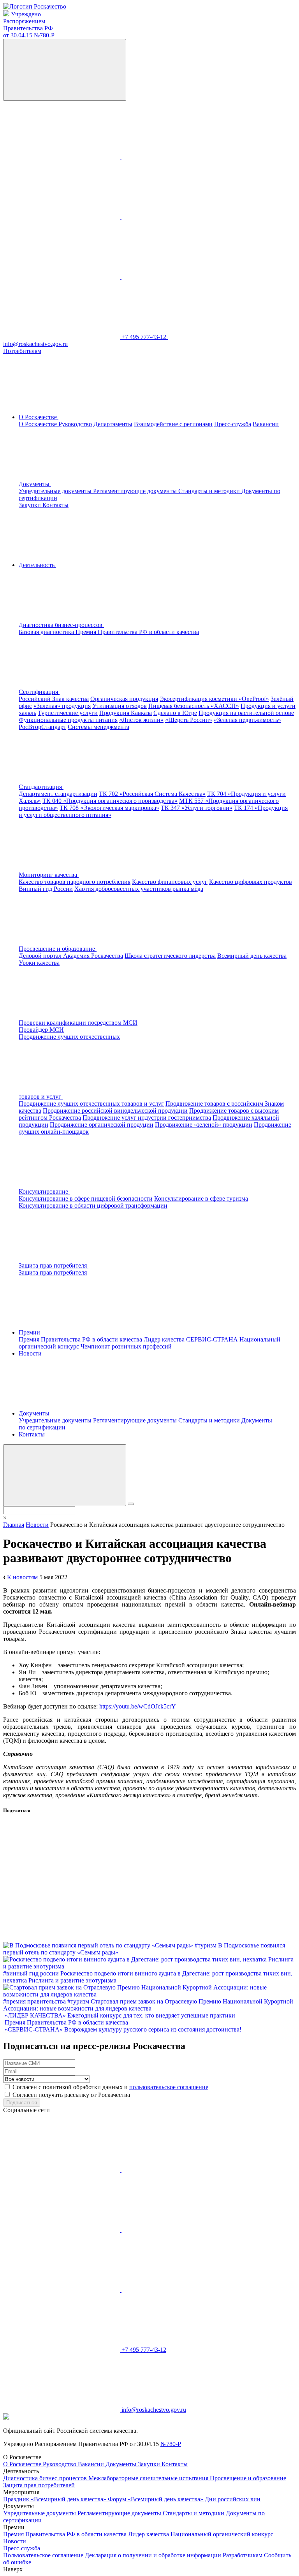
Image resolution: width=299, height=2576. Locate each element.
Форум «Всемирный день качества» (156, 2499)
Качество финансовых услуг (170, 882)
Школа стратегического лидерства (170, 956)
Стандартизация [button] (41, 787)
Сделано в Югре (175, 713)
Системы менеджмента (98, 727)
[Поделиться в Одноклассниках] (180, 1878)
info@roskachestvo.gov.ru (154, 2410)
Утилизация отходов (120, 706)
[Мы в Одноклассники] (180, 157)
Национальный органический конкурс (222, 2534)
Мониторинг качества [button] (49, 875)
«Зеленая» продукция (62, 706)
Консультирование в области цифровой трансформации (93, 1205)
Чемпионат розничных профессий (126, 1346)
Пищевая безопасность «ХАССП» (194, 706)
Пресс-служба (233, 424)
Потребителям (22, 351)
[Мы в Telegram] (62, 217)
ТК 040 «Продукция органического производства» (110, 801)
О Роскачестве (39, 424)
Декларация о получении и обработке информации (154, 2555)
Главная (14, 1525)
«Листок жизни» (141, 720)
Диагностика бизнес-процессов (46, 2478)
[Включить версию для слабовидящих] (65, 70)
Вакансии (266, 424)
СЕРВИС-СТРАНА (212, 1339)
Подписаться (22, 2103)
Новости (30, 1353)
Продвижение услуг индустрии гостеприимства (147, 1118)
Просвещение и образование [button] (58, 949)
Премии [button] (30, 1332)
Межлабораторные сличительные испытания (149, 2478)
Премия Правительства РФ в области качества (137, 632)
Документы (122, 2464)
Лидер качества (164, 1339)
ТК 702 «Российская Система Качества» (152, 794)
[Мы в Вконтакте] (62, 157)
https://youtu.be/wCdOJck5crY (138, 1706)
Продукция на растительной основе (246, 713)
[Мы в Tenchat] (62, 277)
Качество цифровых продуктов (251, 882)
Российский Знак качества (54, 699)
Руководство (75, 424)
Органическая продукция (124, 699)
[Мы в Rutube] (180, 277)
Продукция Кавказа (126, 713)
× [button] (5, 1518)
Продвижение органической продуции (102, 1125)
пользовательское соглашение (169, 2087)
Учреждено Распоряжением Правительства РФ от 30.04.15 (29, 25)
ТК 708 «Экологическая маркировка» (109, 808)
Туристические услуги (68, 713)
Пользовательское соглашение (44, 2555)
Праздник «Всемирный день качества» (55, 2499)
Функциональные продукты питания (68, 720)
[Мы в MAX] (180, 217)
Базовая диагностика (47, 632)
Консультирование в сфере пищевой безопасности (86, 1198)
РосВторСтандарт (42, 727)
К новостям (22, 1577)
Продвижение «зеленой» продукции (204, 1125)
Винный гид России (46, 889)
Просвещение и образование (248, 2478)
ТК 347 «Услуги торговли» (197, 808)
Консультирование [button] (44, 1191)
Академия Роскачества (93, 956)
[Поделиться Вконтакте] (62, 1878)
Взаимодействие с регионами (173, 424)
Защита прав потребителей (39, 2485)
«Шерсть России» (189, 720)
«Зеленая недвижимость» (247, 720)
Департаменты (113, 424)
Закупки (31, 505)
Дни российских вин (233, 2499)
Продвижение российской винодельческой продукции (115, 1111)
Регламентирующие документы (136, 491)
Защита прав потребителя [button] (54, 1265)
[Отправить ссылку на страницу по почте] (180, 1938)
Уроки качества (39, 963)
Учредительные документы (56, 491)
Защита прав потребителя (53, 1272)
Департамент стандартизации (58, 794)
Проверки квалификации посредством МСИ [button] (78, 1023)
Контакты (55, 505)
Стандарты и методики (210, 491)
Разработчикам (243, 2555)
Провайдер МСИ (41, 1030)
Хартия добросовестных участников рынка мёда (139, 889)
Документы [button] (35, 484)
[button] (120, 625)
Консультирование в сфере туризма (201, 1198)
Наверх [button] (13, 2569)
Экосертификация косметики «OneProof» (214, 699)
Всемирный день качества (252, 956)
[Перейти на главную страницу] (35, 6)
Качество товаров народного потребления (75, 882)
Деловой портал (41, 956)
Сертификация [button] (39, 692)
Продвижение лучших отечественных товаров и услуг (91, 1104)
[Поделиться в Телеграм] (62, 1938)
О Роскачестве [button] (39, 417)
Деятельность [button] (37, 565)
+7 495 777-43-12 (145, 337)
